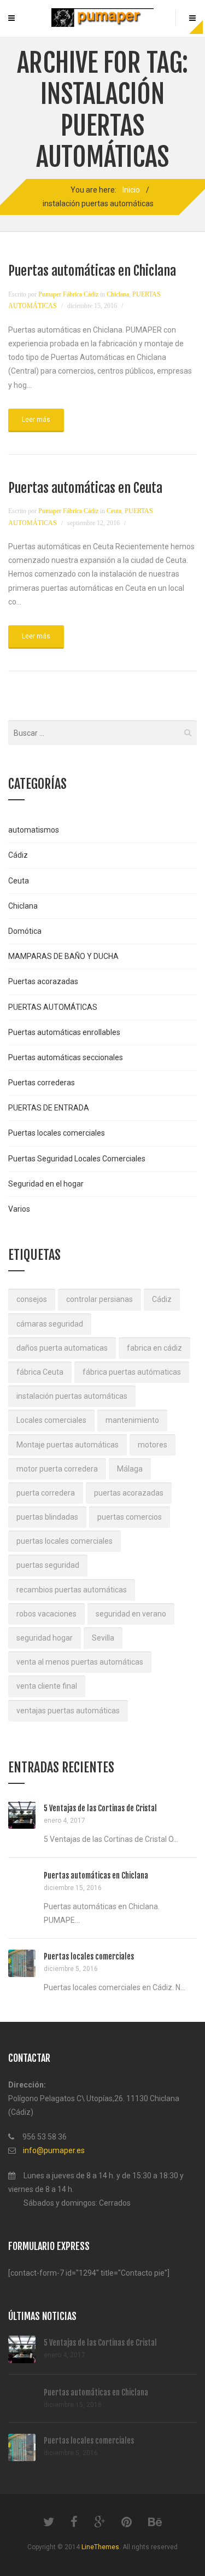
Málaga (130, 1469)
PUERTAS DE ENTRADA (49, 1108)
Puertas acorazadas (43, 981)
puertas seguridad (48, 1565)
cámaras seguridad (50, 1324)
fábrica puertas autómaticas (132, 1372)
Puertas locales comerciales (57, 1133)
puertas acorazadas (129, 1493)
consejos (32, 1299)
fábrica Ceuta (40, 1372)
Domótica (25, 931)
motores (153, 1445)
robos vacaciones (46, 1614)
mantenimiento (132, 1420)
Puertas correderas (42, 1083)
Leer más (36, 420)
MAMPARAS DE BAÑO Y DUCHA (63, 956)
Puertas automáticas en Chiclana (92, 271)
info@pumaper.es (54, 2150)
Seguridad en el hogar (46, 1184)
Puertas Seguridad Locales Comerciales (77, 1159)
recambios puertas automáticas (72, 1590)
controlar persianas (99, 1299)
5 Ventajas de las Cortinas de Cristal (100, 1808)
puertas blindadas (47, 1517)
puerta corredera (46, 1493)
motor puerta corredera (57, 1469)
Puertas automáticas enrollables (64, 1032)
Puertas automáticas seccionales (66, 1057)
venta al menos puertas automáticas (80, 1662)
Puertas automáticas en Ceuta (85, 488)
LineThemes (100, 2547)
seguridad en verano (131, 1614)
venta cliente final (47, 1686)
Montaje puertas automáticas (68, 1445)
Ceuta (114, 511)
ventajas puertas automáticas (68, 1711)
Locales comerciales (51, 1420)
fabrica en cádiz (154, 1348)
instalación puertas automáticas (72, 1396)
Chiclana (118, 294)
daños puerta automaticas (62, 1348)
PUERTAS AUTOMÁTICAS (53, 1007)
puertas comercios (130, 1517)
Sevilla (103, 1638)
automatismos (34, 830)
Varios (19, 1209)
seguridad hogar (45, 1638)
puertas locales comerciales (65, 1541)
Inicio (131, 190)
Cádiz (18, 855)
